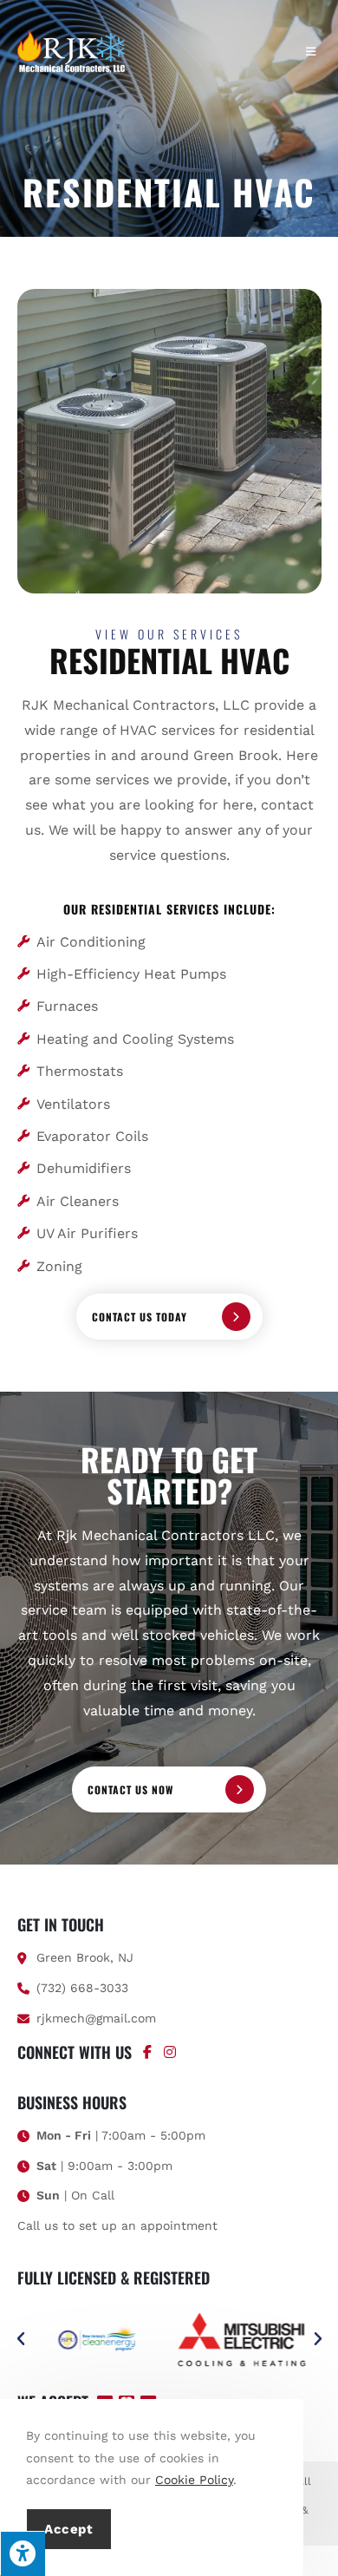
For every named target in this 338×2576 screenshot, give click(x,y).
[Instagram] (170, 2052)
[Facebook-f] (147, 2052)
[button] (21, 2339)
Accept (69, 2529)
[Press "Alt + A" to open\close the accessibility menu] (23, 2553)
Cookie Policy (194, 2480)
